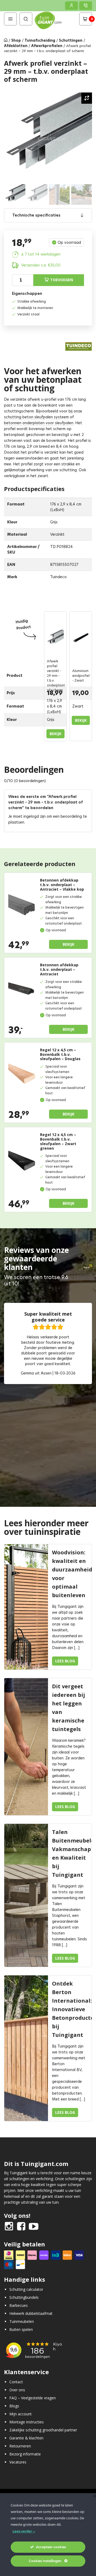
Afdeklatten (16, 46)
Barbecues (19, 2305)
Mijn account (21, 2414)
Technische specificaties (36, 215)
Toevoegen (62, 280)
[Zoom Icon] (87, 98)
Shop (16, 40)
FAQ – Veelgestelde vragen (33, 2398)
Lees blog (65, 1661)
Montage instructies (27, 2422)
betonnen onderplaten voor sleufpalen (39, 423)
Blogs (14, 2406)
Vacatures (18, 2462)
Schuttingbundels (24, 2297)
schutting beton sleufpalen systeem (36, 417)
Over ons (17, 2390)
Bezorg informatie (25, 2454)
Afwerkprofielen (47, 46)
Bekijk (55, 734)
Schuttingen (71, 40)
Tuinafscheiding (40, 40)
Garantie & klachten (26, 2438)
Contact (16, 2382)
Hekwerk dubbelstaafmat (31, 2313)
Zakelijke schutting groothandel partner (43, 2430)
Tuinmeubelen (22, 2321)
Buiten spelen (21, 2329)
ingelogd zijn (35, 816)
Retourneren (20, 2446)
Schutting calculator (26, 2289)
